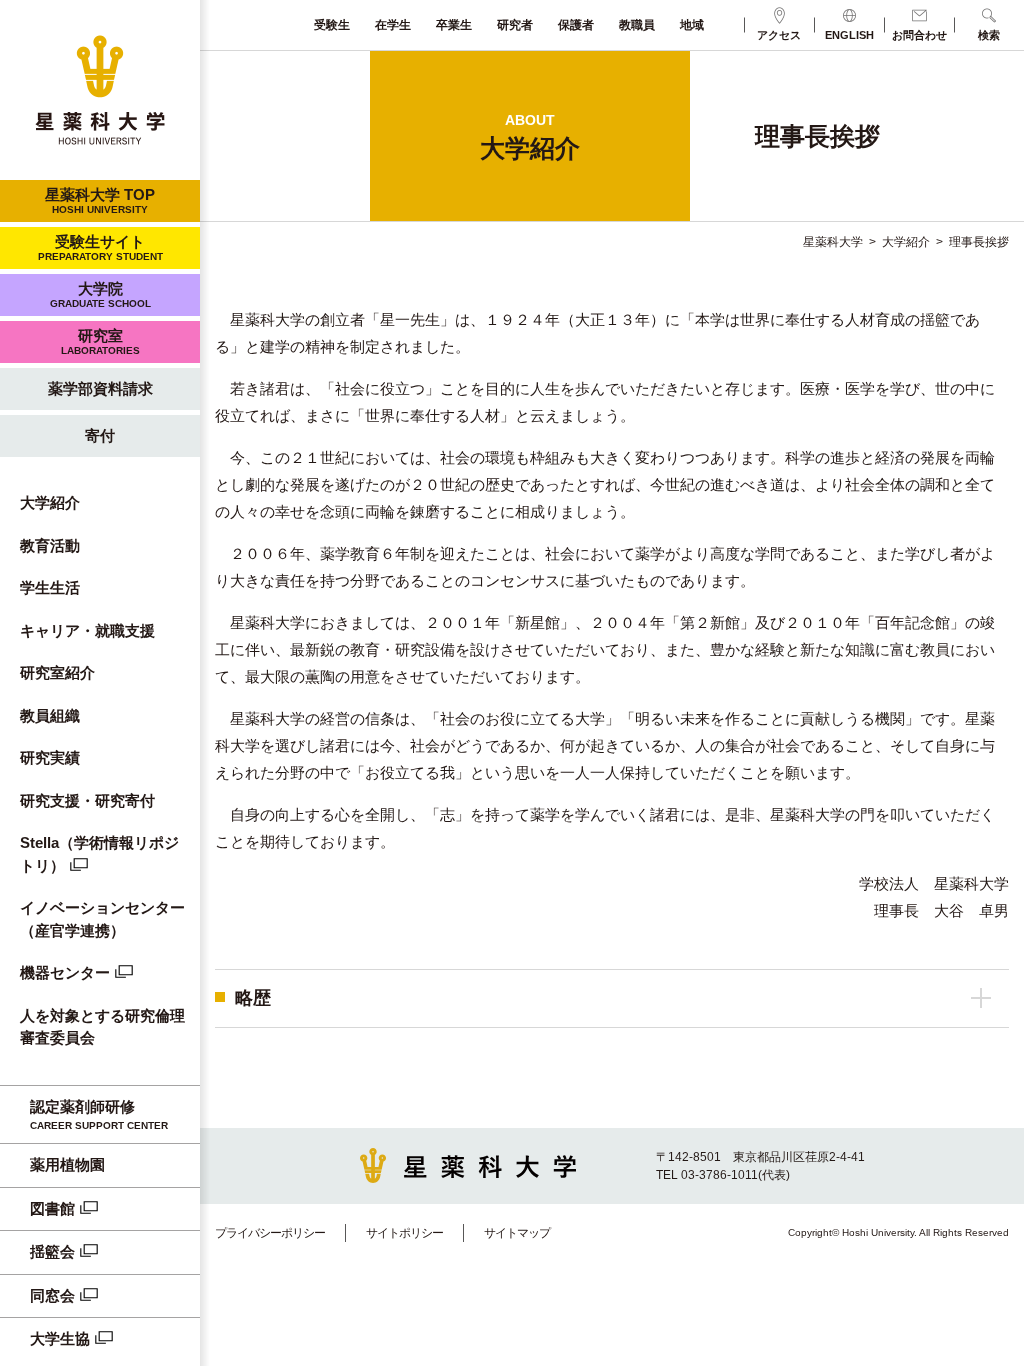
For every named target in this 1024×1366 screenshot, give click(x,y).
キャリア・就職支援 (87, 630)
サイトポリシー (404, 1233)
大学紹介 (50, 502)
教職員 (637, 25)
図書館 (52, 1208)
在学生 (393, 25)
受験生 (332, 25)
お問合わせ (919, 35)
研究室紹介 (57, 672)
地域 (692, 25)
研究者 (515, 25)
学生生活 (50, 587)
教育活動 (50, 545)
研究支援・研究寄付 (87, 800)
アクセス (779, 35)
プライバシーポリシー (270, 1233)
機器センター (65, 972)
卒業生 (454, 25)
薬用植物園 (67, 1164)
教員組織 (50, 715)
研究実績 (50, 757)
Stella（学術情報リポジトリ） (99, 854)
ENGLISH (849, 35)
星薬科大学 (833, 242)
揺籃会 (52, 1251)
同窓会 (52, 1295)
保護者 (576, 25)
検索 (989, 35)
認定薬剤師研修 (99, 1115)
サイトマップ (517, 1233)
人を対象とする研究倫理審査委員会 (102, 1027)
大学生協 (60, 1338)
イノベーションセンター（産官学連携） (102, 919)
